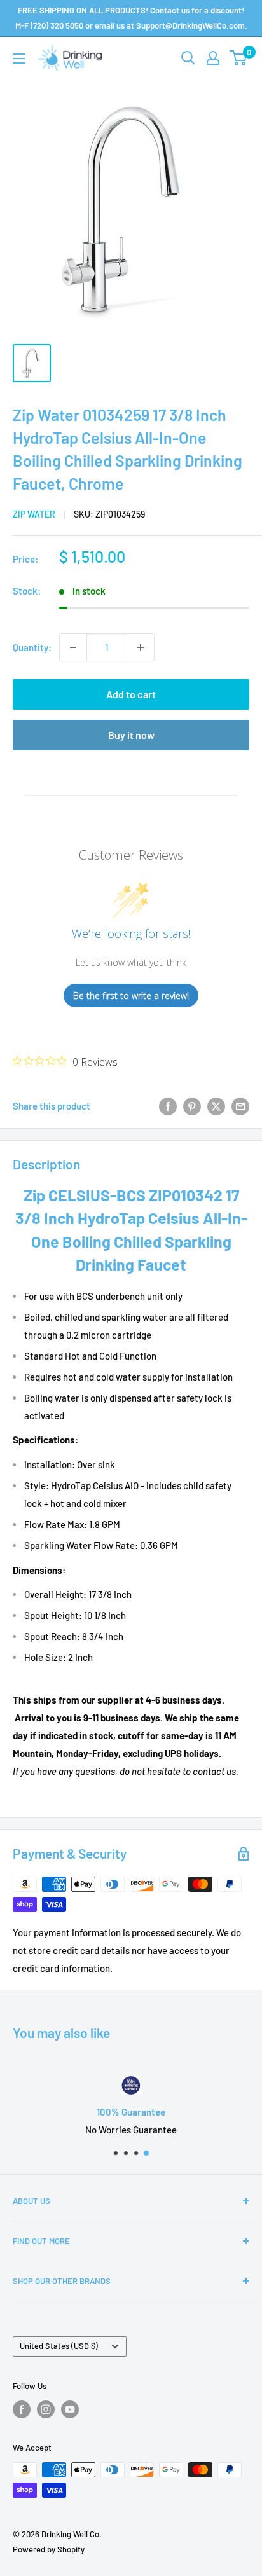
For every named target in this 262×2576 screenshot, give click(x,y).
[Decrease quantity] (73, 647)
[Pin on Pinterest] (192, 1106)
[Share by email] (240, 1106)
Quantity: (32, 647)
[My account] (213, 58)
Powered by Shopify (49, 2549)
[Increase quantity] (141, 647)
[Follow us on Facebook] (22, 2409)
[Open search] (188, 58)
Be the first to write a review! (131, 995)
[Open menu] (19, 59)
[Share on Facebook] (168, 1106)
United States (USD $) (59, 2346)
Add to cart (131, 694)
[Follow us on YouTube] (70, 2409)
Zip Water (34, 514)
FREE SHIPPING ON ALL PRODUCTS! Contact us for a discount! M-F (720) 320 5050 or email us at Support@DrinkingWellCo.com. (131, 18)
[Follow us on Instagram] (46, 2409)
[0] (239, 58)
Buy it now (131, 735)
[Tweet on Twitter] (216, 1106)
